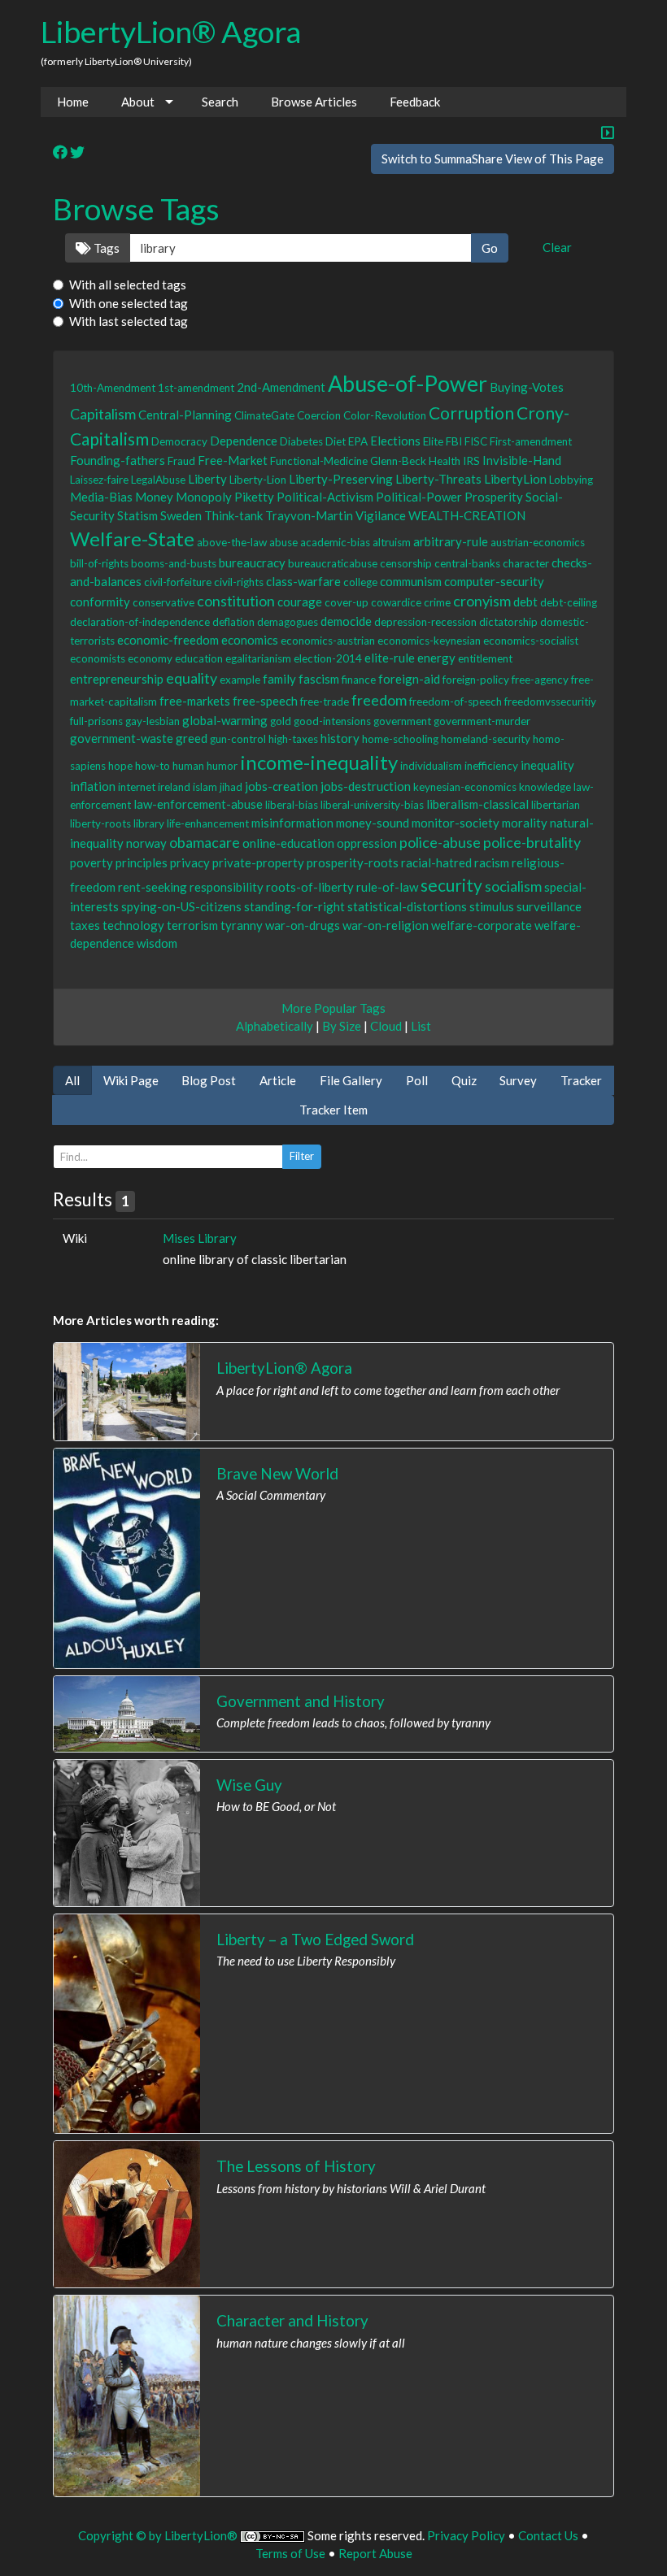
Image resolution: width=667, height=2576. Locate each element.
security (451, 885)
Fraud (181, 461)
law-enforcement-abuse (198, 804)
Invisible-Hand (522, 460)
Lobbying (571, 480)
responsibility (227, 887)
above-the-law (232, 542)
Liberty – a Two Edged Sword (315, 1939)
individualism (431, 766)
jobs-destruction (366, 786)
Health (445, 461)
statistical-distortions (407, 906)
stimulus (492, 906)
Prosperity (494, 497)
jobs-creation (281, 786)
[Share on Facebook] (60, 153)
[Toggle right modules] (608, 134)
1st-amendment (196, 388)
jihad (231, 787)
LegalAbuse (158, 480)
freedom (379, 700)
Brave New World (277, 1473)
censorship (406, 563)
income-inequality (319, 762)
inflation (93, 786)
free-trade (325, 702)
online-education (288, 843)
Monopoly (204, 497)
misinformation (292, 823)
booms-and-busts (174, 563)
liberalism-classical (477, 804)
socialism (513, 886)
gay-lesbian (153, 721)
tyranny (242, 925)
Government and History (301, 1701)
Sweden (181, 515)
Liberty (207, 479)
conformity (100, 602)
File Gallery (351, 1080)
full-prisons (96, 721)
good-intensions (332, 721)
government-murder (482, 721)
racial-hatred (436, 862)
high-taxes (293, 739)
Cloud (386, 1026)
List (421, 1026)
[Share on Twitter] (77, 153)
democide (346, 621)
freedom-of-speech (456, 702)
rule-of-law (387, 887)
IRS (471, 461)
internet (137, 787)
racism (492, 862)
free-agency (540, 680)
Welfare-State (132, 539)
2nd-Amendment (281, 387)
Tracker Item (333, 1110)
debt (525, 602)
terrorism (192, 925)
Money (154, 497)
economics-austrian (328, 641)
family (279, 679)
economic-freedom (168, 640)
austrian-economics (538, 542)
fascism (319, 679)
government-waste (122, 738)
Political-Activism (325, 497)
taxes (85, 925)
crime (437, 602)
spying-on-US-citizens (181, 906)
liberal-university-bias (372, 805)
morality (525, 823)
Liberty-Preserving (341, 479)
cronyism (482, 601)
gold (281, 721)
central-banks (467, 563)
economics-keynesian (429, 641)
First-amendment (531, 441)
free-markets (195, 701)
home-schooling (400, 739)
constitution (236, 601)
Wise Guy (249, 1785)
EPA (358, 441)
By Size (342, 1026)
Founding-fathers (118, 460)
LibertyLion (515, 479)
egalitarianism (258, 658)
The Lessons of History (296, 2166)
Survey (518, 1080)
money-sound (373, 823)
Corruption (471, 413)
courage (300, 602)
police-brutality (532, 842)
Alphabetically (275, 1026)
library (149, 823)
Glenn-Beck (398, 461)
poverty (92, 862)
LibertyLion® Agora (171, 31)
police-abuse (440, 842)
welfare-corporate (482, 925)
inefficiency (491, 766)
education (199, 658)
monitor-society (456, 823)
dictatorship (508, 622)
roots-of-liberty (310, 887)
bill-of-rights (99, 563)
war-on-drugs (303, 925)
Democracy (179, 441)
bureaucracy (252, 563)
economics (250, 640)
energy (436, 658)
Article (278, 1080)
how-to (153, 766)
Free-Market (233, 460)
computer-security (494, 581)
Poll (417, 1080)
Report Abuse (375, 2553)
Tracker (581, 1080)
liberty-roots (100, 823)
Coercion (319, 415)
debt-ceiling (569, 602)
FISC (476, 441)
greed (192, 738)
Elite (433, 441)
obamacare (205, 842)
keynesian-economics (465, 787)
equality (192, 678)
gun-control (238, 739)
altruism (392, 542)
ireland (174, 787)
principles (142, 862)
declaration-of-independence (140, 622)
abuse (283, 542)
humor (222, 766)
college (360, 582)
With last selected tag (129, 321)
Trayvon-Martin (309, 515)
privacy (190, 862)
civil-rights (239, 582)
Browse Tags (136, 209)
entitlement (485, 658)
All (72, 1080)
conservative (163, 602)
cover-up (347, 602)
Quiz (464, 1080)
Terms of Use (290, 2553)
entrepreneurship (117, 679)
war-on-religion (386, 925)
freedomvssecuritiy (550, 702)
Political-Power (419, 497)
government (402, 721)
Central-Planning (185, 415)
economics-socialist (531, 641)
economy (150, 658)
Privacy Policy (466, 2535)
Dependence (244, 441)
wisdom (157, 943)
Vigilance (381, 515)
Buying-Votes (527, 387)
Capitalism (103, 414)
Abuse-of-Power (408, 383)
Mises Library (200, 1238)
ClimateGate (264, 415)
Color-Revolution (385, 415)
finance (359, 680)
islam (205, 787)
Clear (557, 247)
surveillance (549, 906)
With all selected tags (128, 285)
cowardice (396, 602)
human (188, 766)
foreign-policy (476, 680)
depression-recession (425, 622)
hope (120, 766)
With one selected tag (129, 303)
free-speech (265, 701)
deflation (233, 622)
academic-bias (335, 542)
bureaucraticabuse (333, 563)
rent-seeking (153, 887)
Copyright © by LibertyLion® (158, 2535)
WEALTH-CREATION (467, 515)
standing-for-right (294, 906)
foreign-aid (409, 679)
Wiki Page (131, 1080)
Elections (395, 441)
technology (133, 925)
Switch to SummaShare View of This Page (493, 159)
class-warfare (303, 581)
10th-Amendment (113, 388)
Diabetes (301, 441)
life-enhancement (208, 823)
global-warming (225, 720)
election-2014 (328, 658)
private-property (258, 862)
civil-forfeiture (178, 582)
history (340, 738)
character (526, 563)
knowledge (545, 787)
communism (411, 581)
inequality (547, 765)
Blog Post (209, 1080)
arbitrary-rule (451, 541)
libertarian (556, 805)
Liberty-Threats (438, 479)
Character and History (292, 2320)
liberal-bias (292, 805)
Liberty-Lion (258, 480)
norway (146, 843)
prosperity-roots (353, 862)
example (240, 680)
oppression (367, 843)
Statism (137, 515)
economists (98, 658)
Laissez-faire (99, 480)
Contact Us (548, 2535)
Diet (336, 441)
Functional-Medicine (319, 461)
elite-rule (390, 658)
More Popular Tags (333, 1008)
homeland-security (486, 739)
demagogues (288, 622)
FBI (454, 441)
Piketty (254, 497)
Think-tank (233, 515)
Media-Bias (101, 497)
